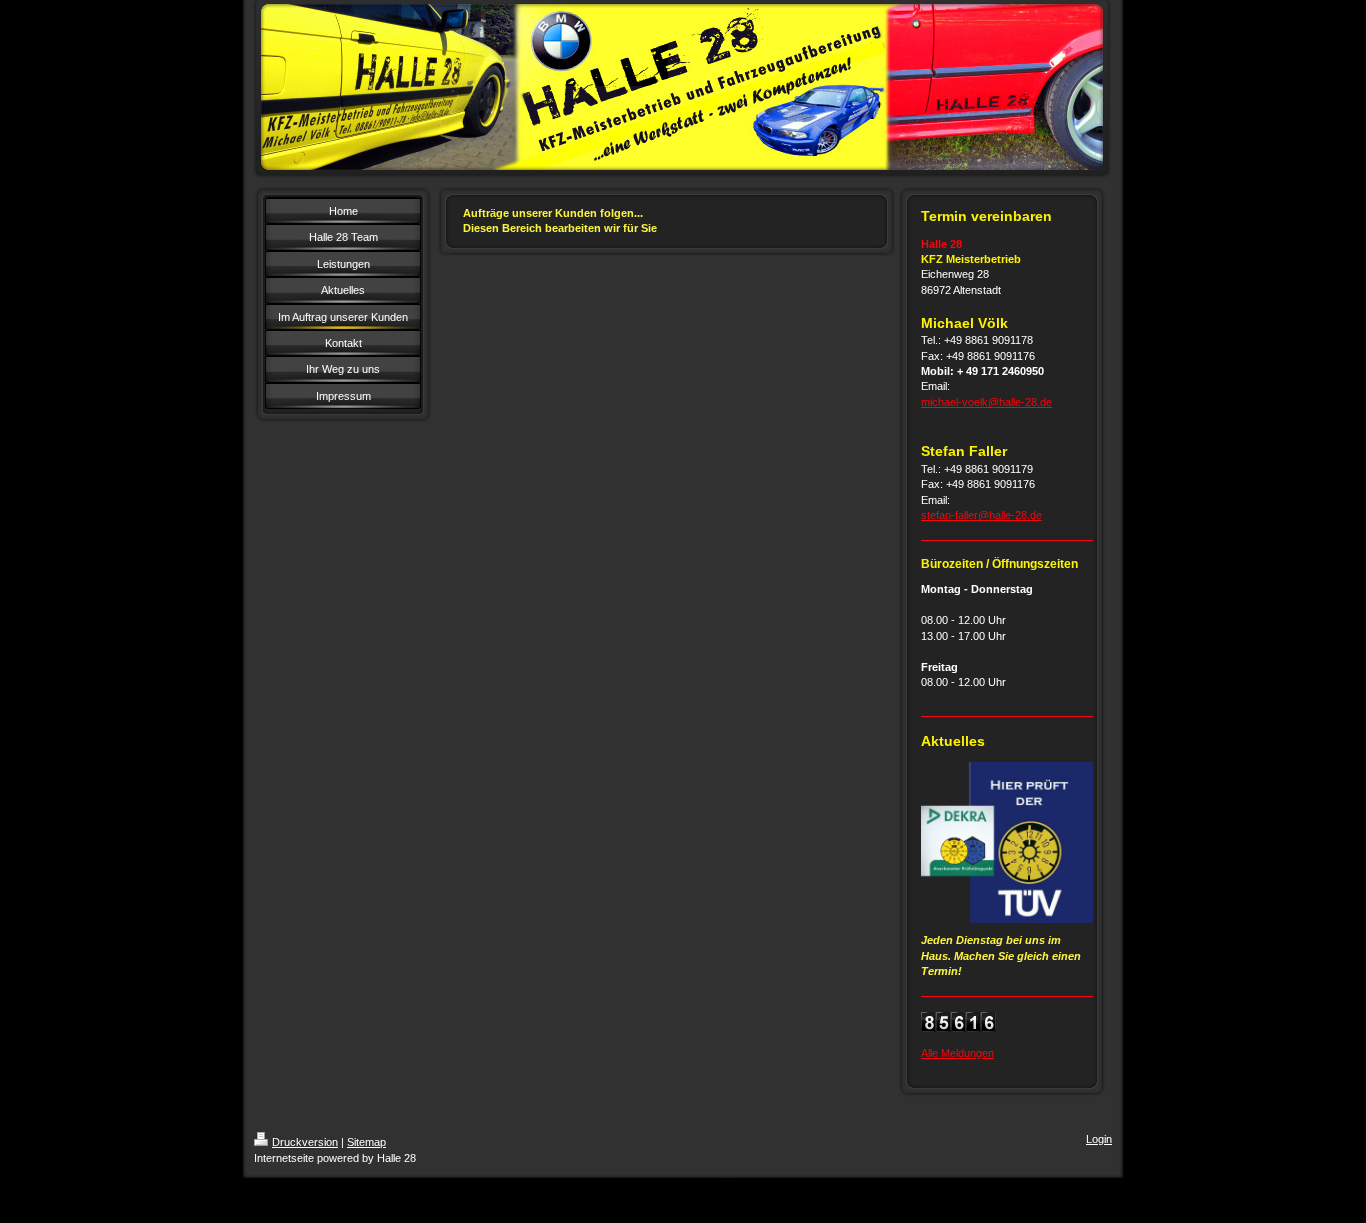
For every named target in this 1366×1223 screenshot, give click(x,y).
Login (1099, 1139)
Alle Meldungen (957, 1053)
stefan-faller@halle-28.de (981, 515)
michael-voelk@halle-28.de (986, 402)
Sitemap (366, 1142)
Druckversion (305, 1142)
